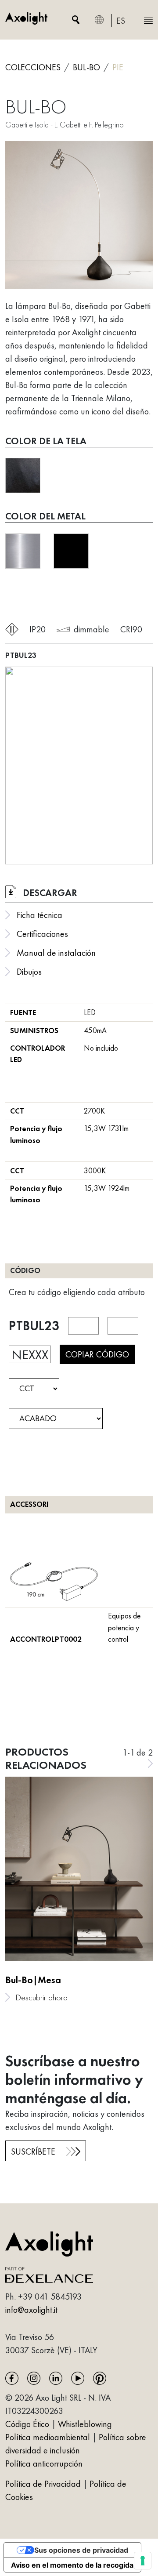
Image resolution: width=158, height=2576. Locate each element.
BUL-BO (86, 67)
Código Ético (27, 2424)
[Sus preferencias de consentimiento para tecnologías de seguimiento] (143, 2561)
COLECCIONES (33, 67)
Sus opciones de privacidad (81, 2550)
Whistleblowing (85, 2424)
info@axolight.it (31, 2310)
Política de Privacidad (44, 2484)
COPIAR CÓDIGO (97, 1354)
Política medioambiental (48, 2437)
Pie (118, 67)
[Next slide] (150, 1763)
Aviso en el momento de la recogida (72, 2565)
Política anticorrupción (44, 2464)
